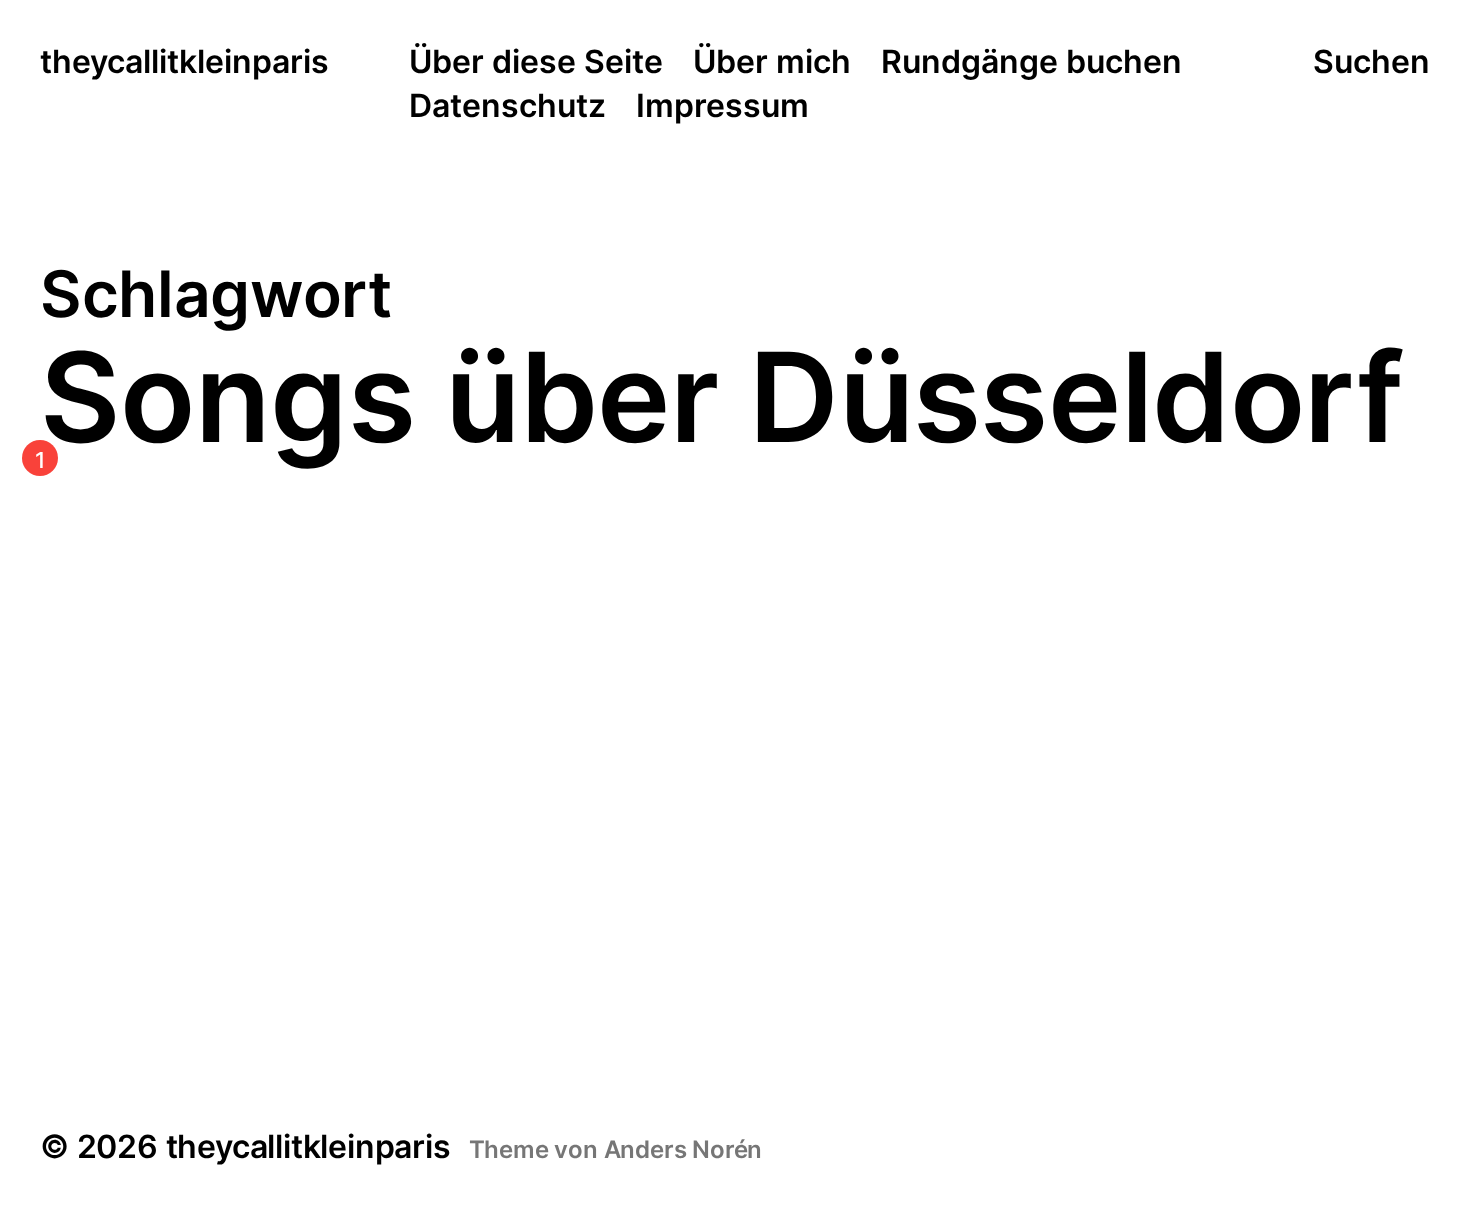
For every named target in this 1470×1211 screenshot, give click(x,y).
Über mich (772, 63)
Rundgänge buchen (1031, 63)
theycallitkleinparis (184, 63)
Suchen (1371, 62)
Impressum (722, 107)
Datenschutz (507, 107)
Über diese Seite (536, 63)
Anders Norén (683, 1149)
